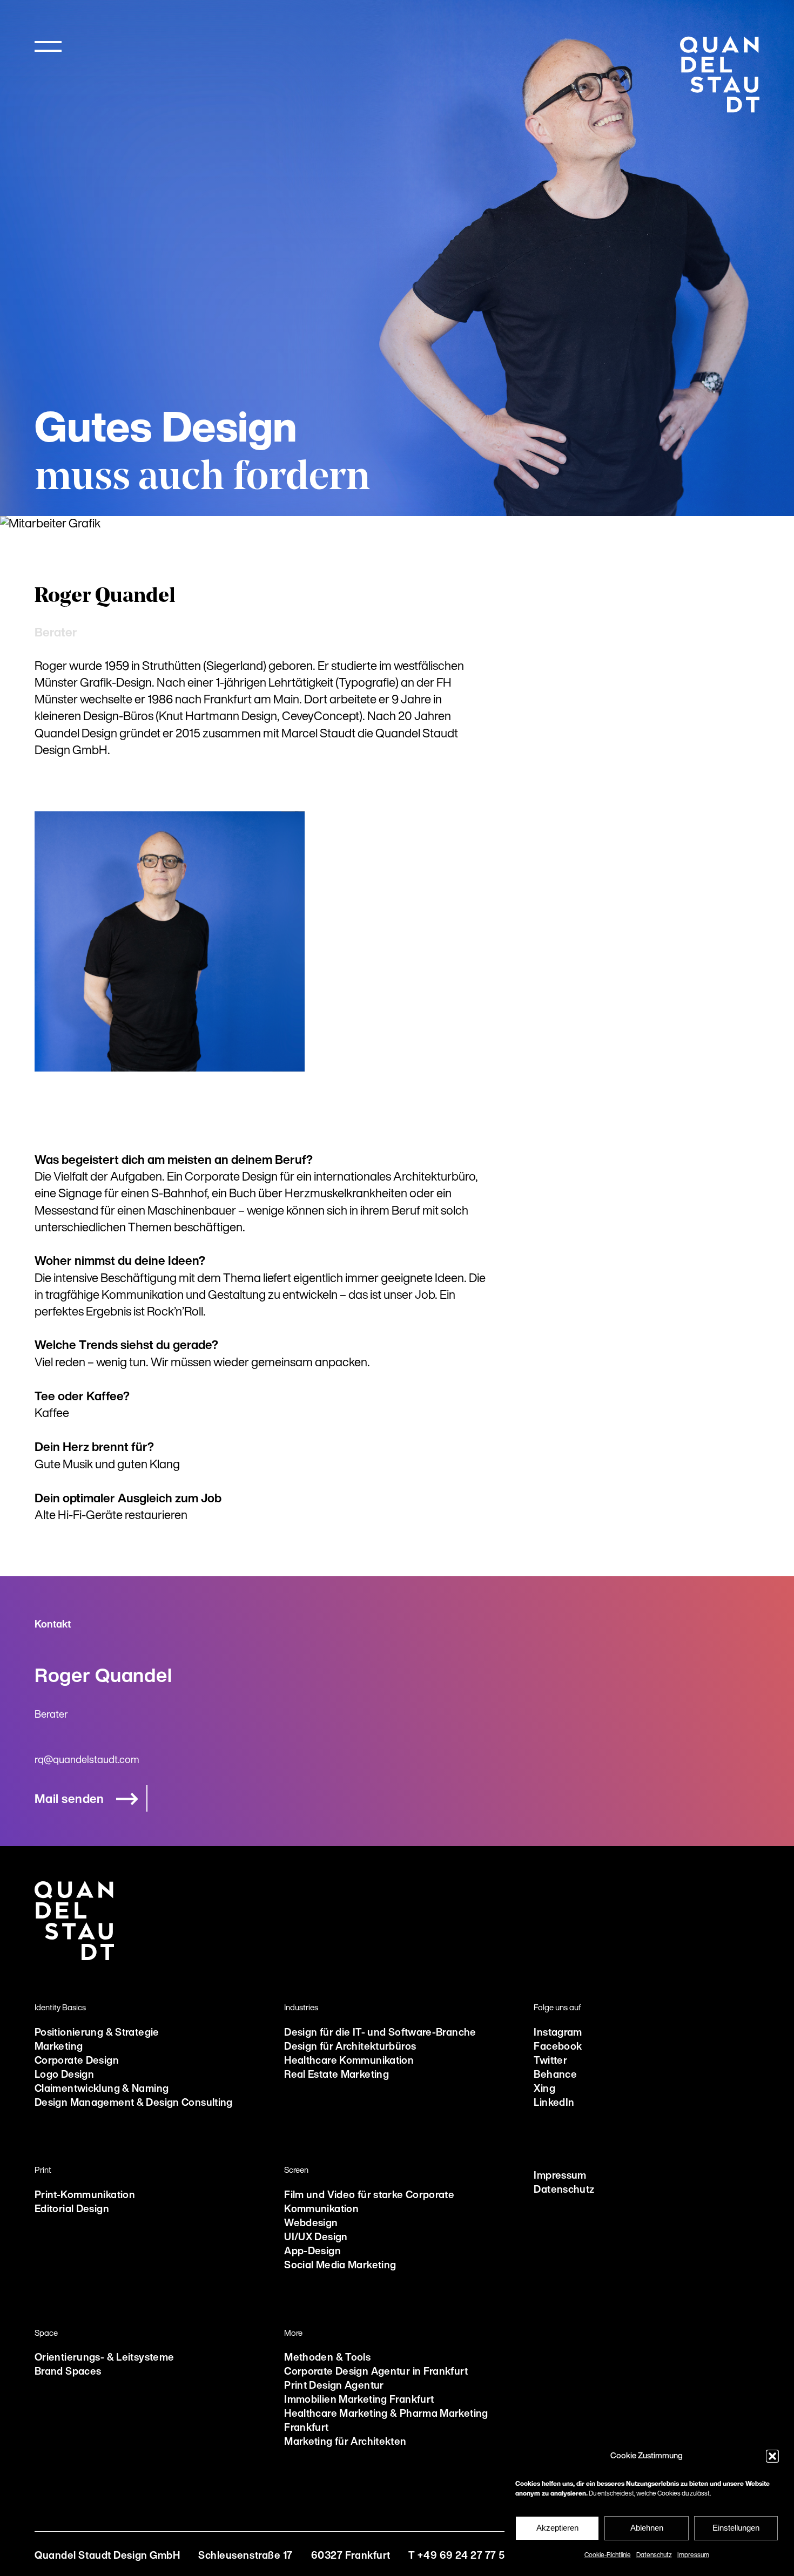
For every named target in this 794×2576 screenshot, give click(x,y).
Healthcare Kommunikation (349, 2061)
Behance (555, 2075)
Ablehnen (647, 2528)
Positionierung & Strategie (97, 2033)
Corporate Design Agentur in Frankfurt (376, 2372)
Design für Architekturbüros (350, 2047)
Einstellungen (736, 2528)
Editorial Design (72, 2210)
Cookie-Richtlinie (608, 2555)
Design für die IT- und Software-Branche (380, 2033)
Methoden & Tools (327, 2358)
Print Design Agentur (334, 2386)
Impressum (693, 2555)
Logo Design (64, 2075)
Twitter (550, 2061)
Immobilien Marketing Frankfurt (359, 2400)
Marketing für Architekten (345, 2442)
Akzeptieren (557, 2528)
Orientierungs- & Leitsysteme (104, 2358)
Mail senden (69, 1800)
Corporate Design (77, 2061)
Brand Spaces (68, 2372)
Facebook (558, 2047)
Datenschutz (654, 2555)
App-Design (312, 2252)
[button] (772, 2456)
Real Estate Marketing (337, 2075)
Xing (544, 2089)
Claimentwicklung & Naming (102, 2089)
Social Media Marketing (340, 2266)
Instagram (558, 2033)
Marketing (59, 2047)
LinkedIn (554, 2103)
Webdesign (311, 2224)
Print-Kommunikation (85, 2196)
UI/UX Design (316, 2238)
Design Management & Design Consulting (134, 2103)
